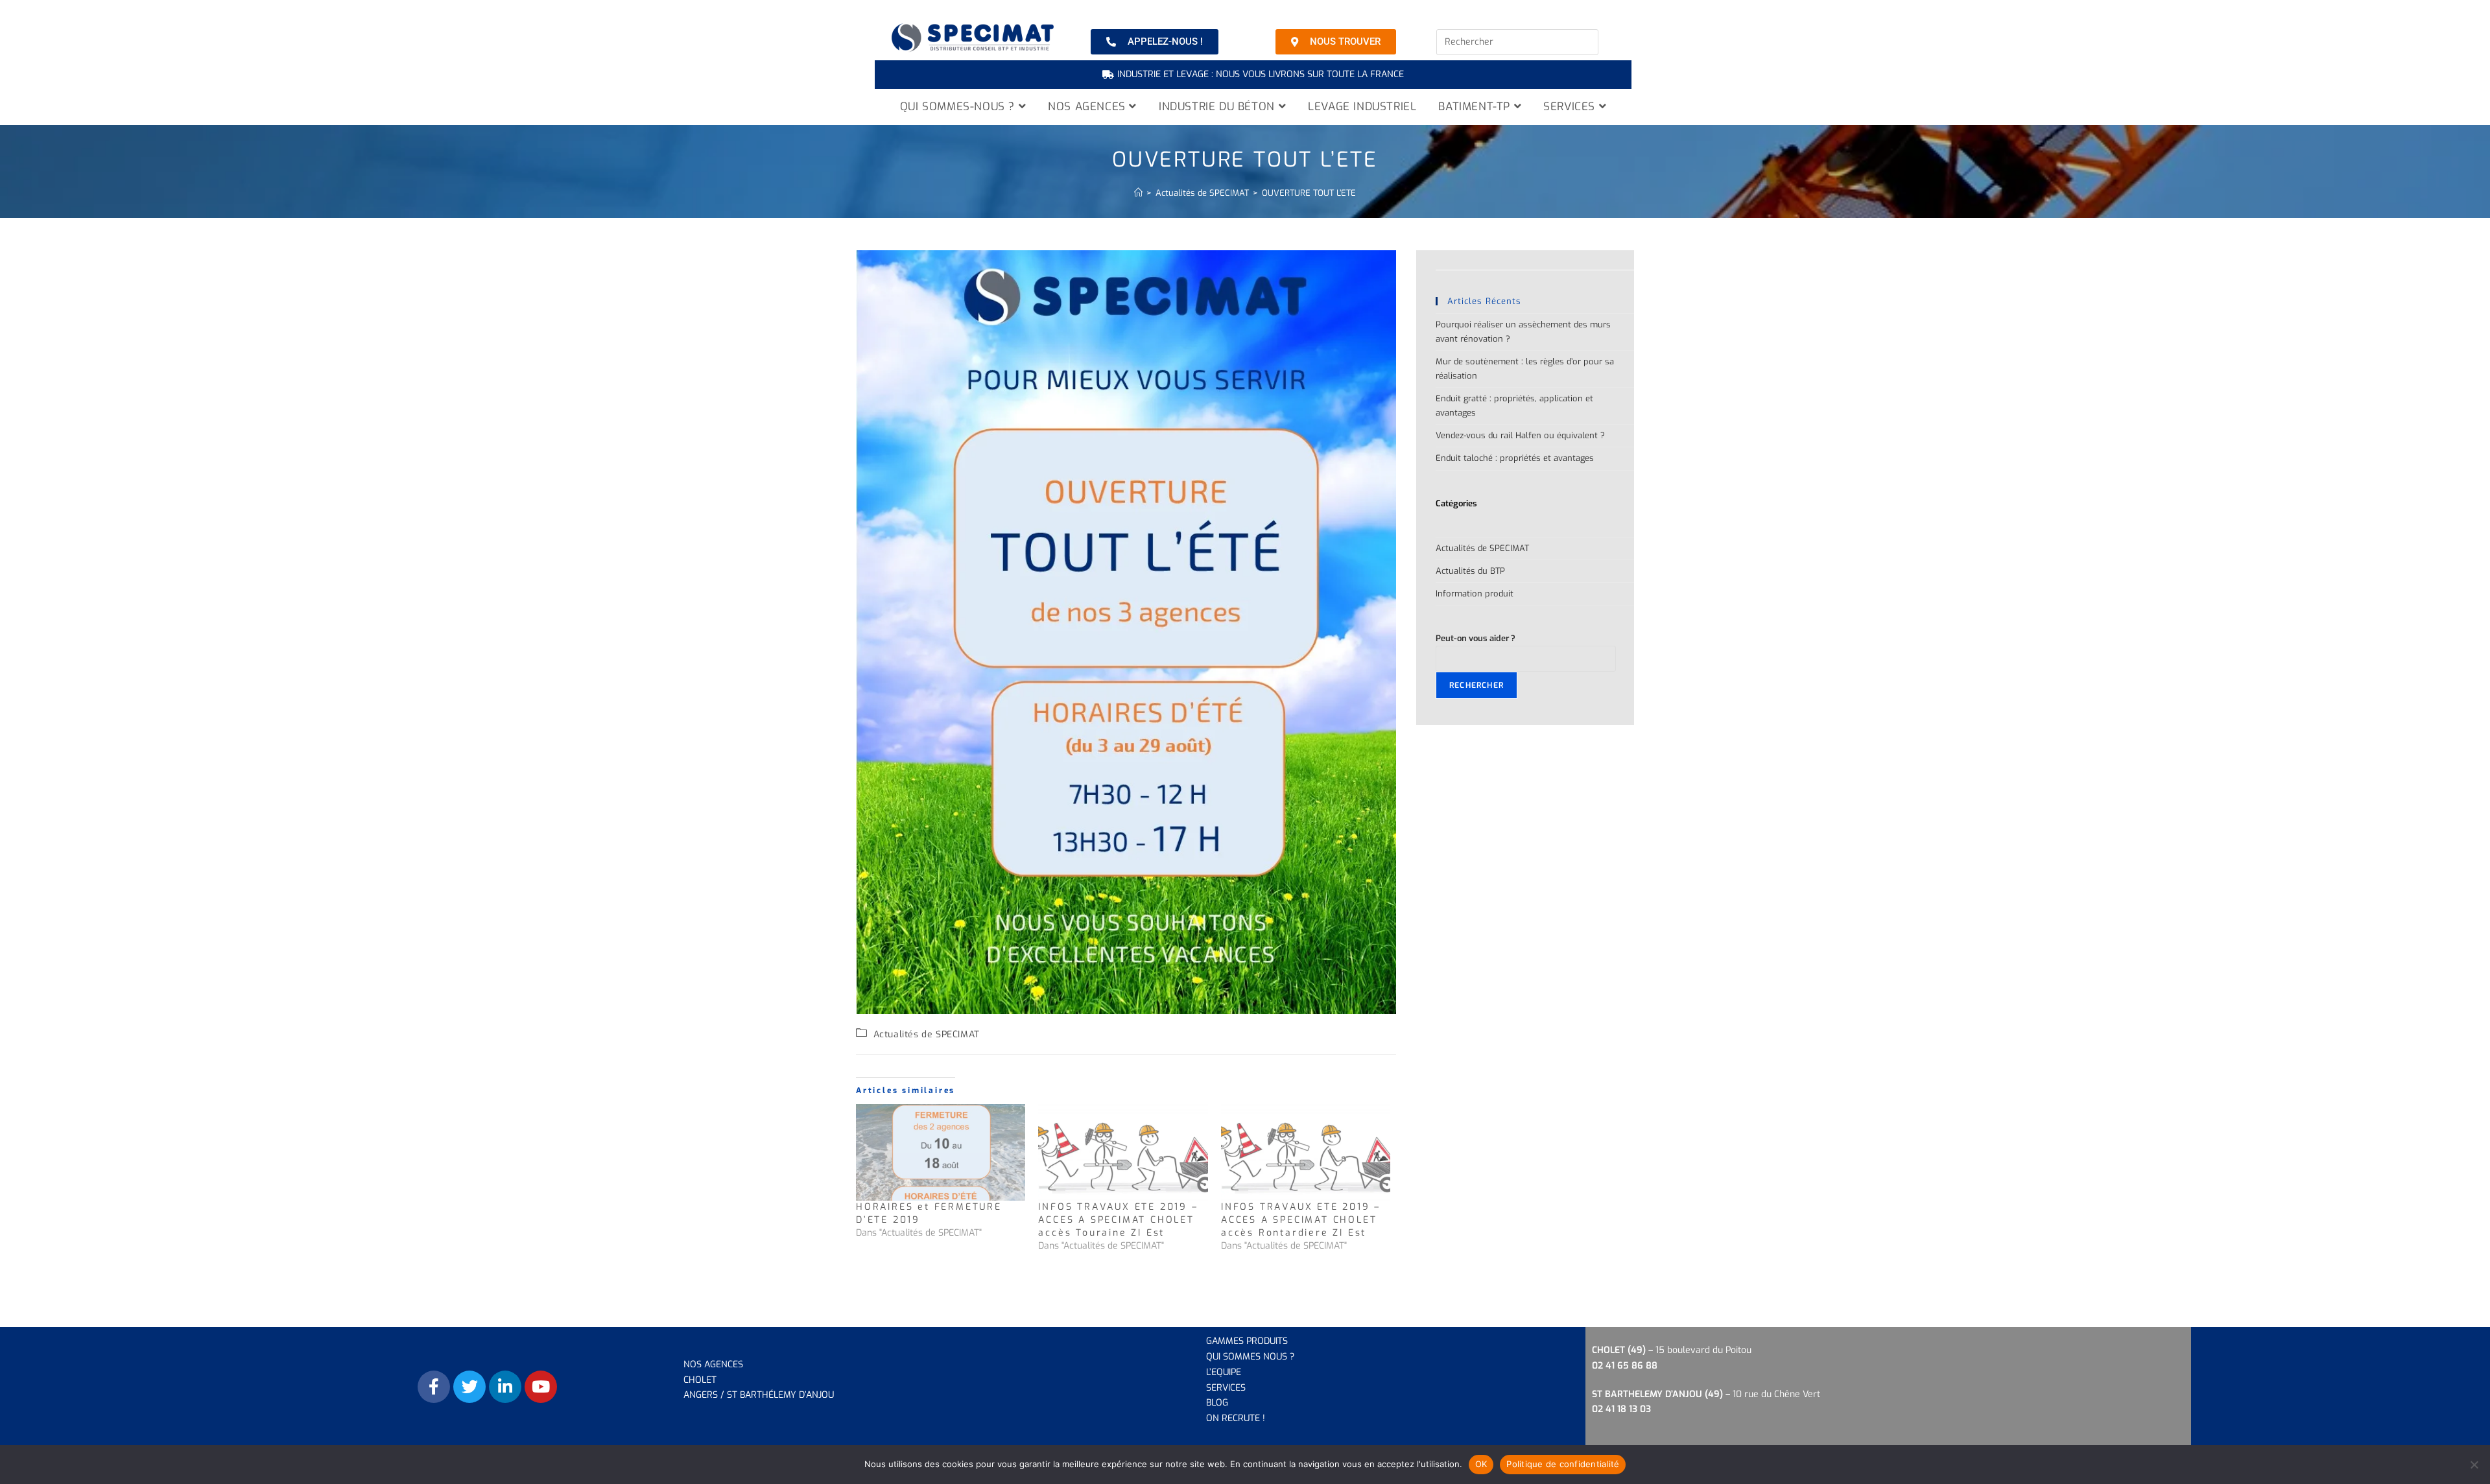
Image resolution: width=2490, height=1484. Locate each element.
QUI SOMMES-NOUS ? (959, 107)
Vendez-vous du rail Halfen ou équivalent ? (1520, 435)
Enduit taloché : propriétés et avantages (1515, 458)
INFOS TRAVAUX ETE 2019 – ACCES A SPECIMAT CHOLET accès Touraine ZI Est (1118, 1220)
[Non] (2474, 1465)
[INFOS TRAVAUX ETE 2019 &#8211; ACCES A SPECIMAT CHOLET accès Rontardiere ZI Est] (1306, 1152)
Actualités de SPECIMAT (927, 1034)
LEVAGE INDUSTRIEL (1362, 107)
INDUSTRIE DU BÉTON (1218, 107)
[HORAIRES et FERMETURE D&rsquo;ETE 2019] (941, 1152)
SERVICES (1571, 107)
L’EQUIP (1221, 1372)
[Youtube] (541, 1387)
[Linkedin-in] (505, 1387)
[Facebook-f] (434, 1387)
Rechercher (1476, 685)
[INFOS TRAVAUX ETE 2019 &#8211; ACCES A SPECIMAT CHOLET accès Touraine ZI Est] (1123, 1152)
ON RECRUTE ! (1236, 1418)
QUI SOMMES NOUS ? (1250, 1357)
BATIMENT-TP (1476, 107)
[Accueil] (1138, 193)
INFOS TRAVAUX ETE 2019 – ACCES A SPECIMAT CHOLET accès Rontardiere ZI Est (1301, 1220)
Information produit (1475, 594)
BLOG (1217, 1403)
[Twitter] (469, 1387)
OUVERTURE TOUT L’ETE (1309, 193)
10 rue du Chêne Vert (1706, 1394)
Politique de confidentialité (1563, 1464)
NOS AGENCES (1088, 107)
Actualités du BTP (1470, 571)
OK (1481, 1464)
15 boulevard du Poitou (1703, 1350)
